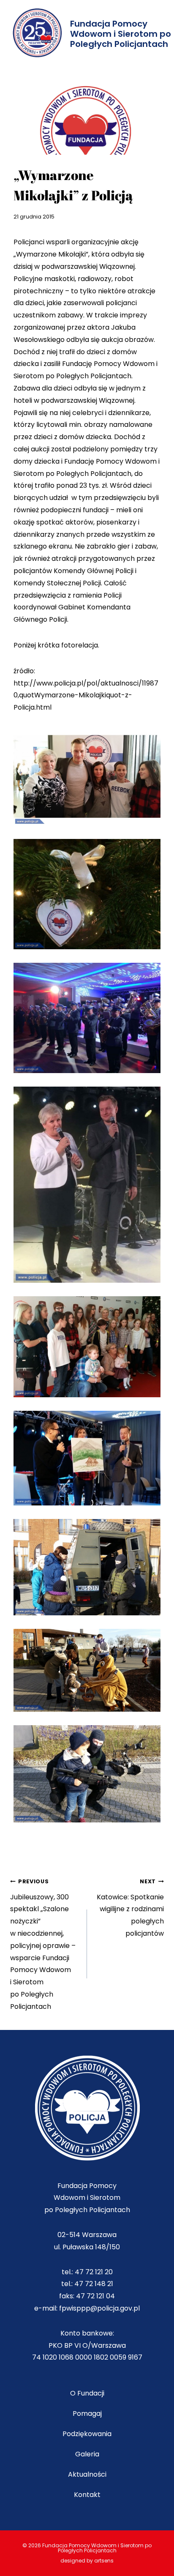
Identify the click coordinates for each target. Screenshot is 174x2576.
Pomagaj (87, 2413)
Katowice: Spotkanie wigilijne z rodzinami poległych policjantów (130, 1908)
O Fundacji (87, 2393)
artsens (104, 2561)
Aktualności (87, 2474)
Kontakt (87, 2495)
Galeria (87, 2454)
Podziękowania (87, 2434)
